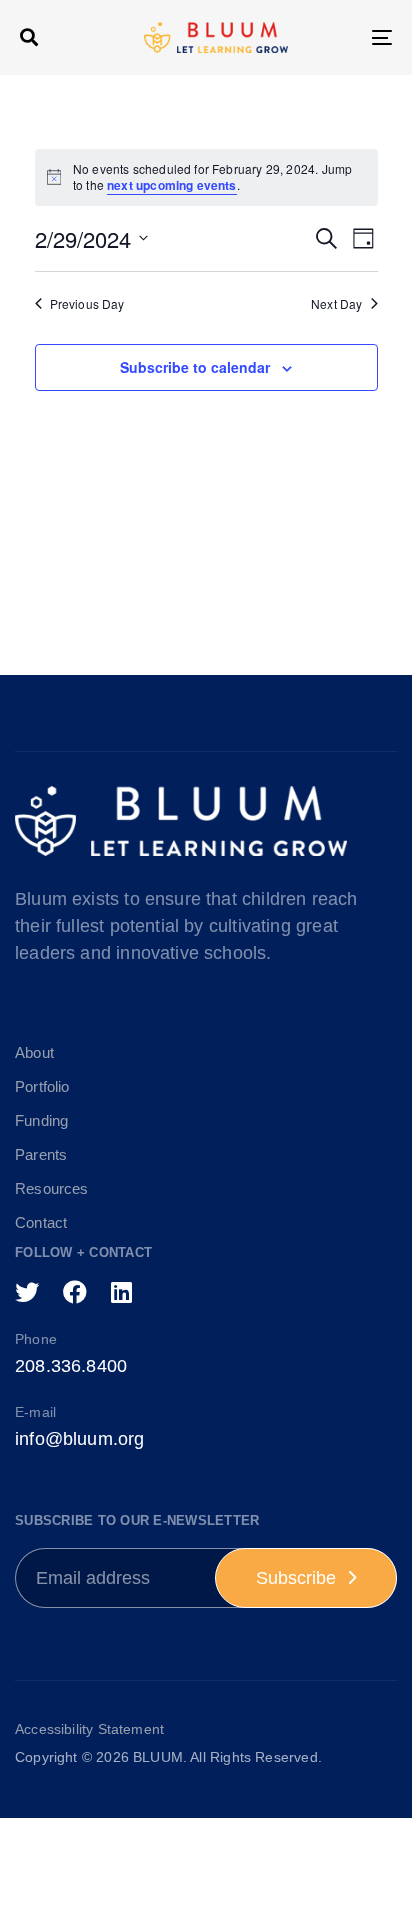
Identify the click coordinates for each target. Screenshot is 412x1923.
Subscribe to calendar (195, 367)
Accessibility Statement (89, 1729)
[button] (29, 37)
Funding (41, 1120)
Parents (41, 1154)
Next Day (336, 304)
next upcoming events (172, 185)
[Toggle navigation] (330, 37)
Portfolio (42, 1086)
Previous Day (87, 304)
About (34, 1052)
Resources (52, 1188)
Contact (41, 1222)
